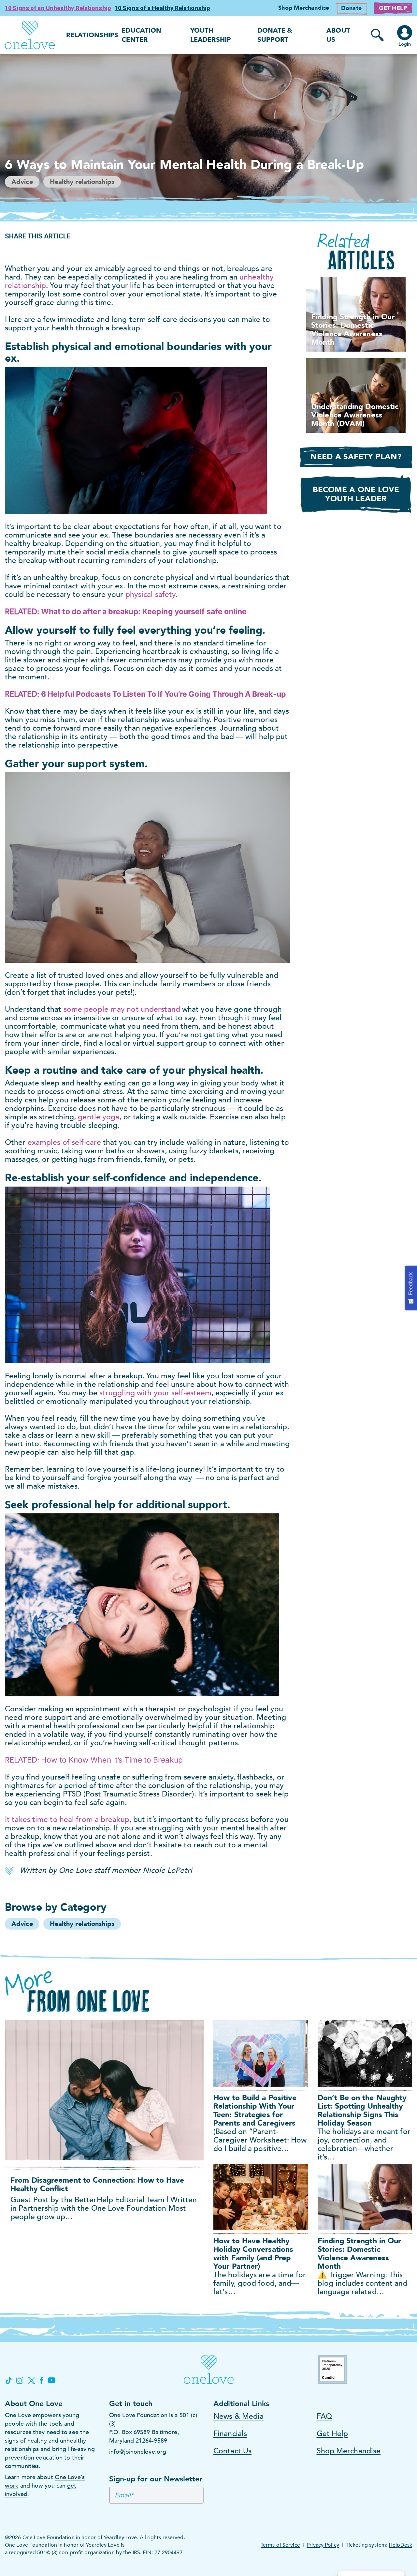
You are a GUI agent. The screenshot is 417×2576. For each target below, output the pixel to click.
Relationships (92, 35)
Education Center (141, 35)
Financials (230, 2434)
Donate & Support (275, 35)
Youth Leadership (211, 35)
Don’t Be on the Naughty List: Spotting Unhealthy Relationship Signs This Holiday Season (362, 2110)
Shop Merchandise (349, 2451)
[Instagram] (20, 2380)
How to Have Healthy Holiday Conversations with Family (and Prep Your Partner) (253, 2254)
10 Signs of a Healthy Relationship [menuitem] (162, 8)
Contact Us (232, 2451)
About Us (338, 35)
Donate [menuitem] (351, 8)
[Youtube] (51, 2380)
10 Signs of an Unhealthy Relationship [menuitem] (58, 8)
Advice (22, 182)
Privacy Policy (323, 2545)
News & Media (238, 2416)
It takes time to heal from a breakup (67, 1819)
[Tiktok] (8, 2380)
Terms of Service (280, 2545)
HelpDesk (400, 2545)
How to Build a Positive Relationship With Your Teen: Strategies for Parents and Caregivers (255, 2110)
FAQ (324, 2416)
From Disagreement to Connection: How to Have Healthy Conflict (97, 2184)
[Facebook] (41, 2380)
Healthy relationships (82, 182)
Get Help (332, 2434)
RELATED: (94, 1760)
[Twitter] (32, 2380)
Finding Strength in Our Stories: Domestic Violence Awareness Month (359, 2254)
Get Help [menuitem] (393, 8)
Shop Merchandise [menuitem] (304, 8)
